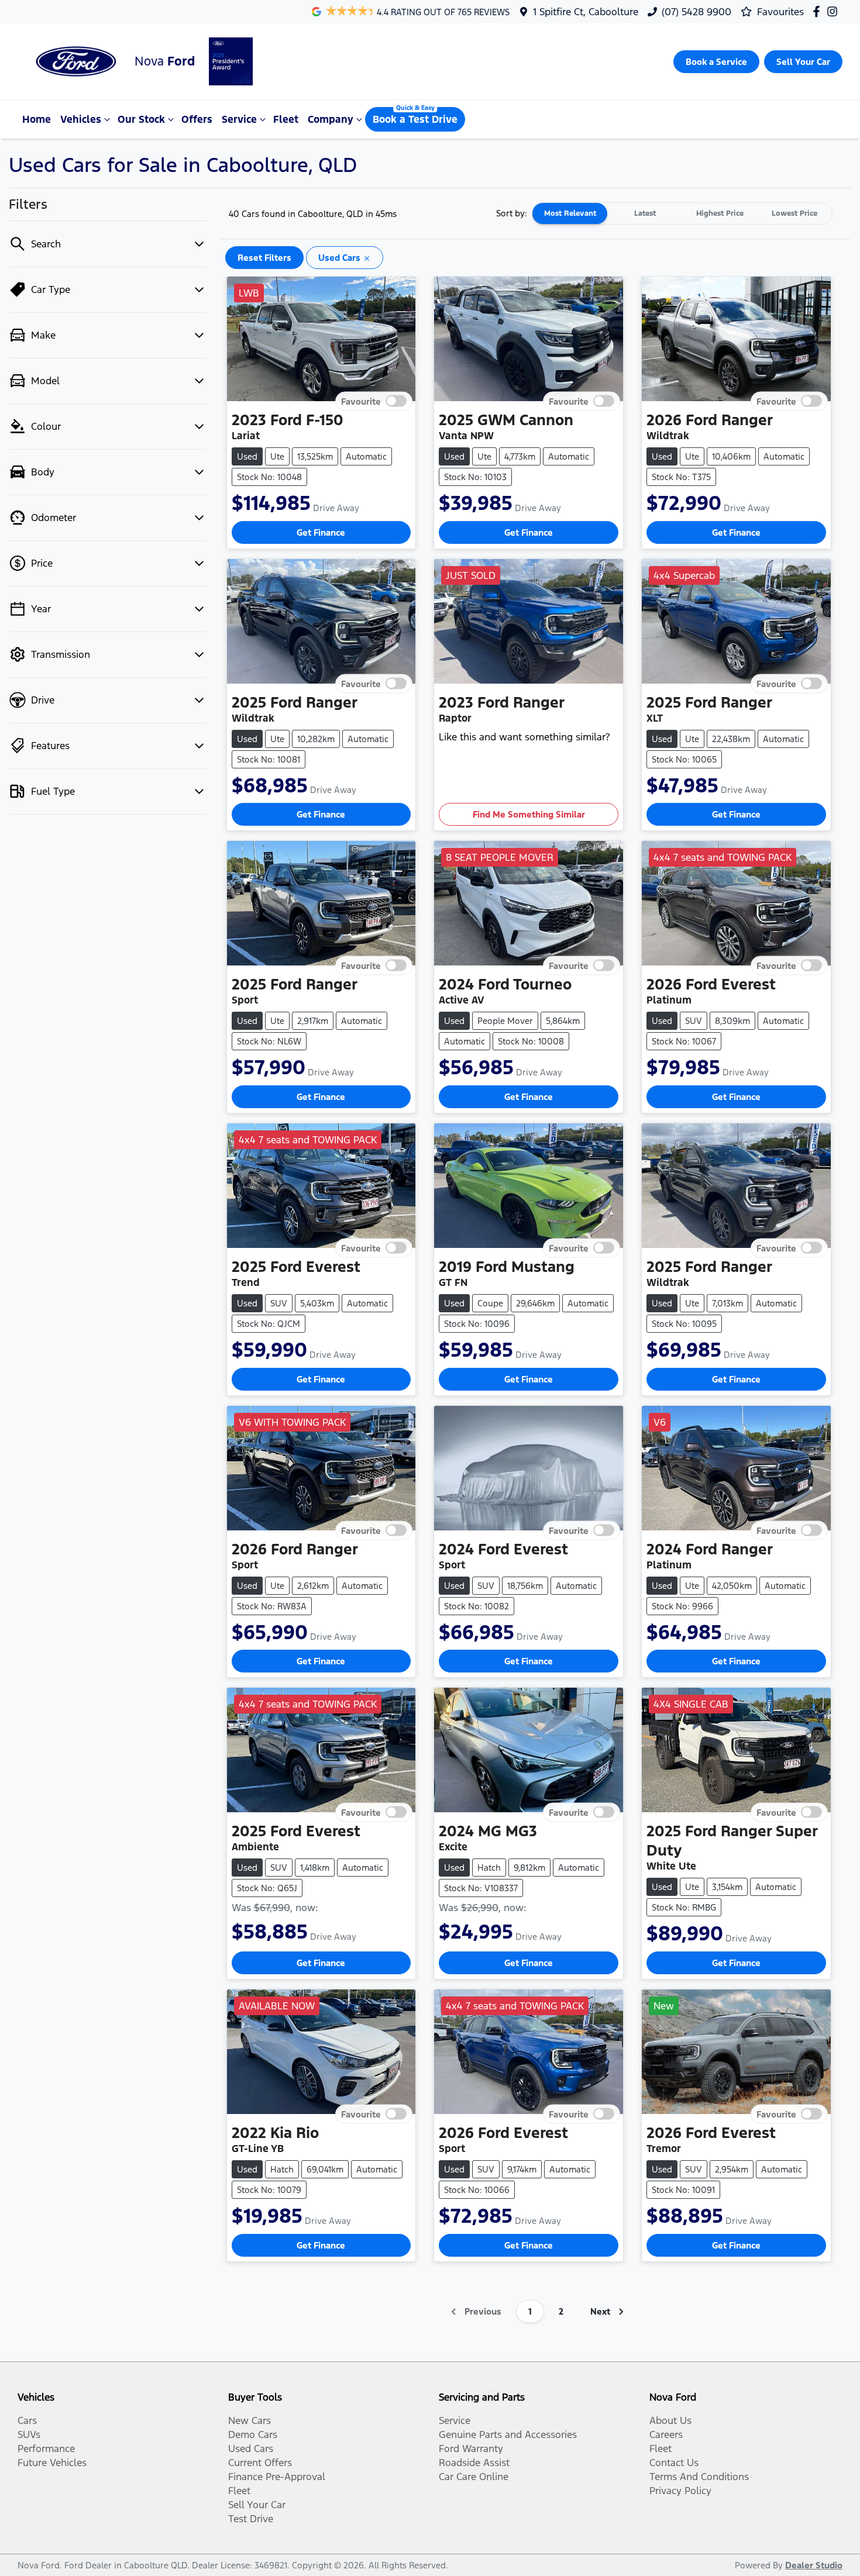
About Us (670, 2420)
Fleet (286, 119)
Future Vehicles (52, 2463)
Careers (666, 2434)
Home (37, 119)
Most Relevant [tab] (570, 213)
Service (239, 119)
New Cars (250, 2420)
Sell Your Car (257, 2505)
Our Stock (141, 119)
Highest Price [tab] (720, 213)
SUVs (29, 2434)
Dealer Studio (814, 2565)
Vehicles (81, 119)
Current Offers (260, 2463)
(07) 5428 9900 (696, 12)
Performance (46, 2449)
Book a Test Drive (415, 119)
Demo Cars (253, 2434)
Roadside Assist (474, 2463)
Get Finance (321, 532)
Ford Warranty (471, 2449)
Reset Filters (264, 258)
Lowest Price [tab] (794, 213)
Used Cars (251, 2449)
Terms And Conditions (699, 2477)
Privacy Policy (680, 2491)
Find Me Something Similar (529, 814)
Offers (197, 119)
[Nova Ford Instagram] (835, 11)
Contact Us (674, 2463)
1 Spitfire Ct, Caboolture (586, 12)
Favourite (361, 401)
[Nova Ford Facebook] (819, 11)
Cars (27, 2420)
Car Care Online (474, 2477)
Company (331, 119)
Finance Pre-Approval (277, 2477)
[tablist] (682, 213)
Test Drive (251, 2519)
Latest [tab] (645, 213)
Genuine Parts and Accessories (508, 2434)
